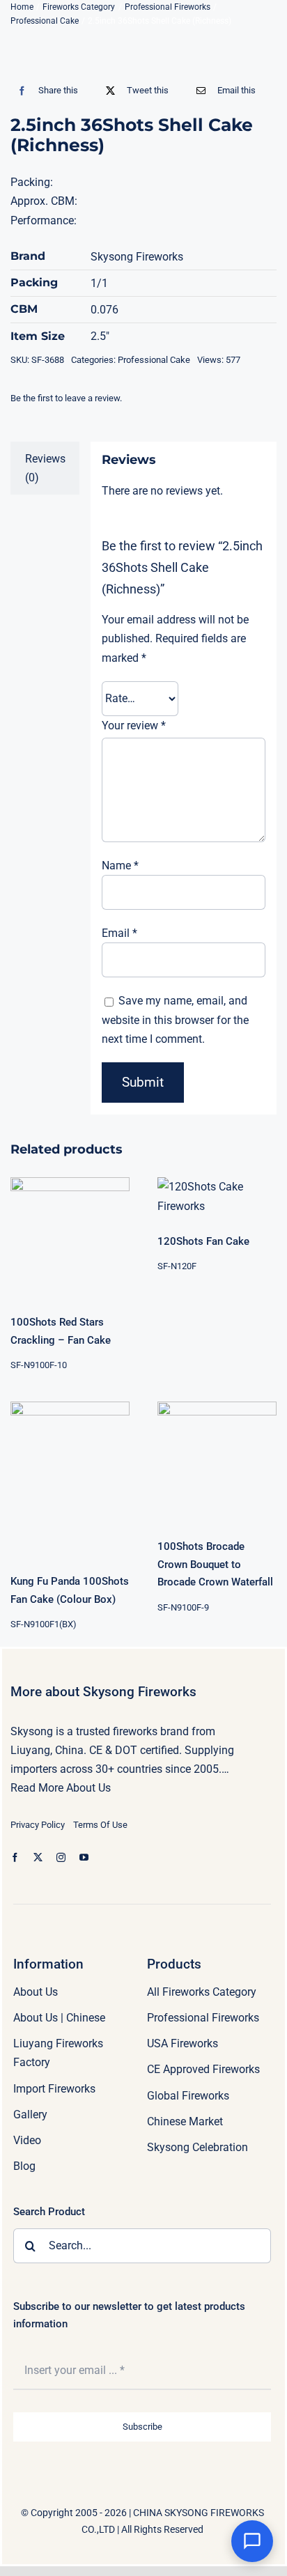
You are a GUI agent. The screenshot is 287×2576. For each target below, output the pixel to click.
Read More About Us (61, 1788)
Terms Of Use (100, 1825)
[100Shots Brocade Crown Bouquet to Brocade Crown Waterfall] (217, 1461)
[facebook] (15, 1857)
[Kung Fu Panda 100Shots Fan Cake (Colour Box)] (70, 1479)
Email (119, 933)
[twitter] (38, 1857)
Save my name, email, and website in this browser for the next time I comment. (175, 1019)
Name (120, 866)
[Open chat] (252, 2541)
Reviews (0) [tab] (45, 468)
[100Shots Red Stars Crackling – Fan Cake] (70, 1237)
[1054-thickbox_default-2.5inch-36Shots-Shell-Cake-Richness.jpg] (143, 47)
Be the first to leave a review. (66, 398)
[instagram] (61, 1857)
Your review (134, 726)
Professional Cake (154, 360)
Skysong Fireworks (137, 257)
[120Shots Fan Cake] (217, 1196)
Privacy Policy (38, 1825)
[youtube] (84, 1857)
